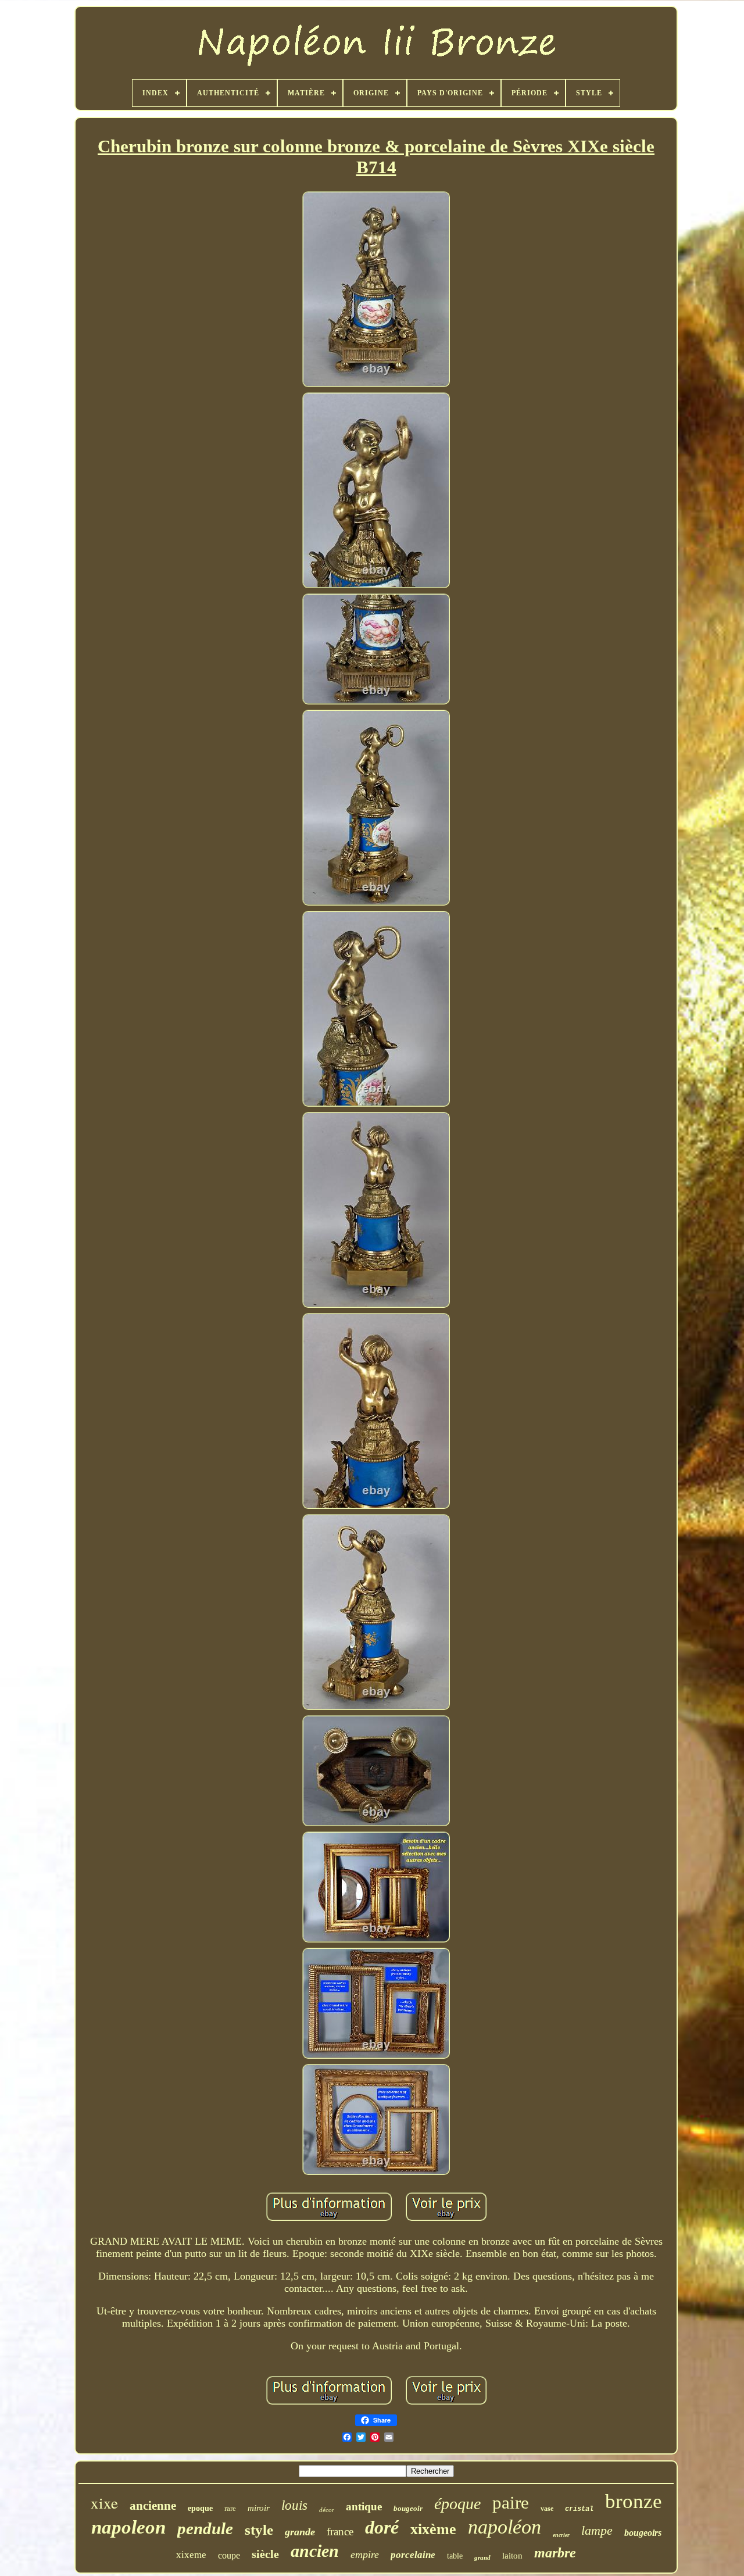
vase (547, 2509)
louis (294, 2505)
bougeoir (408, 2508)
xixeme (191, 2555)
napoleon (128, 2527)
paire (511, 2502)
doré (382, 2527)
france (340, 2532)
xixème (433, 2529)
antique (364, 2507)
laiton (512, 2556)
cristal (579, 2509)
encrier (561, 2535)
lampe (597, 2530)
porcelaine (413, 2555)
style (259, 2530)
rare (230, 2508)
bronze (634, 2501)
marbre (555, 2553)
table (455, 2556)
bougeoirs (643, 2533)
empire (365, 2554)
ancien (315, 2551)
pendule (205, 2528)
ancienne (153, 2506)
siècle (265, 2554)
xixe (104, 2503)
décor (327, 2510)
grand (482, 2557)
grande (300, 2532)
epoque (200, 2508)
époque (457, 2504)
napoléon (505, 2527)
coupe (229, 2555)
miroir (259, 2508)
